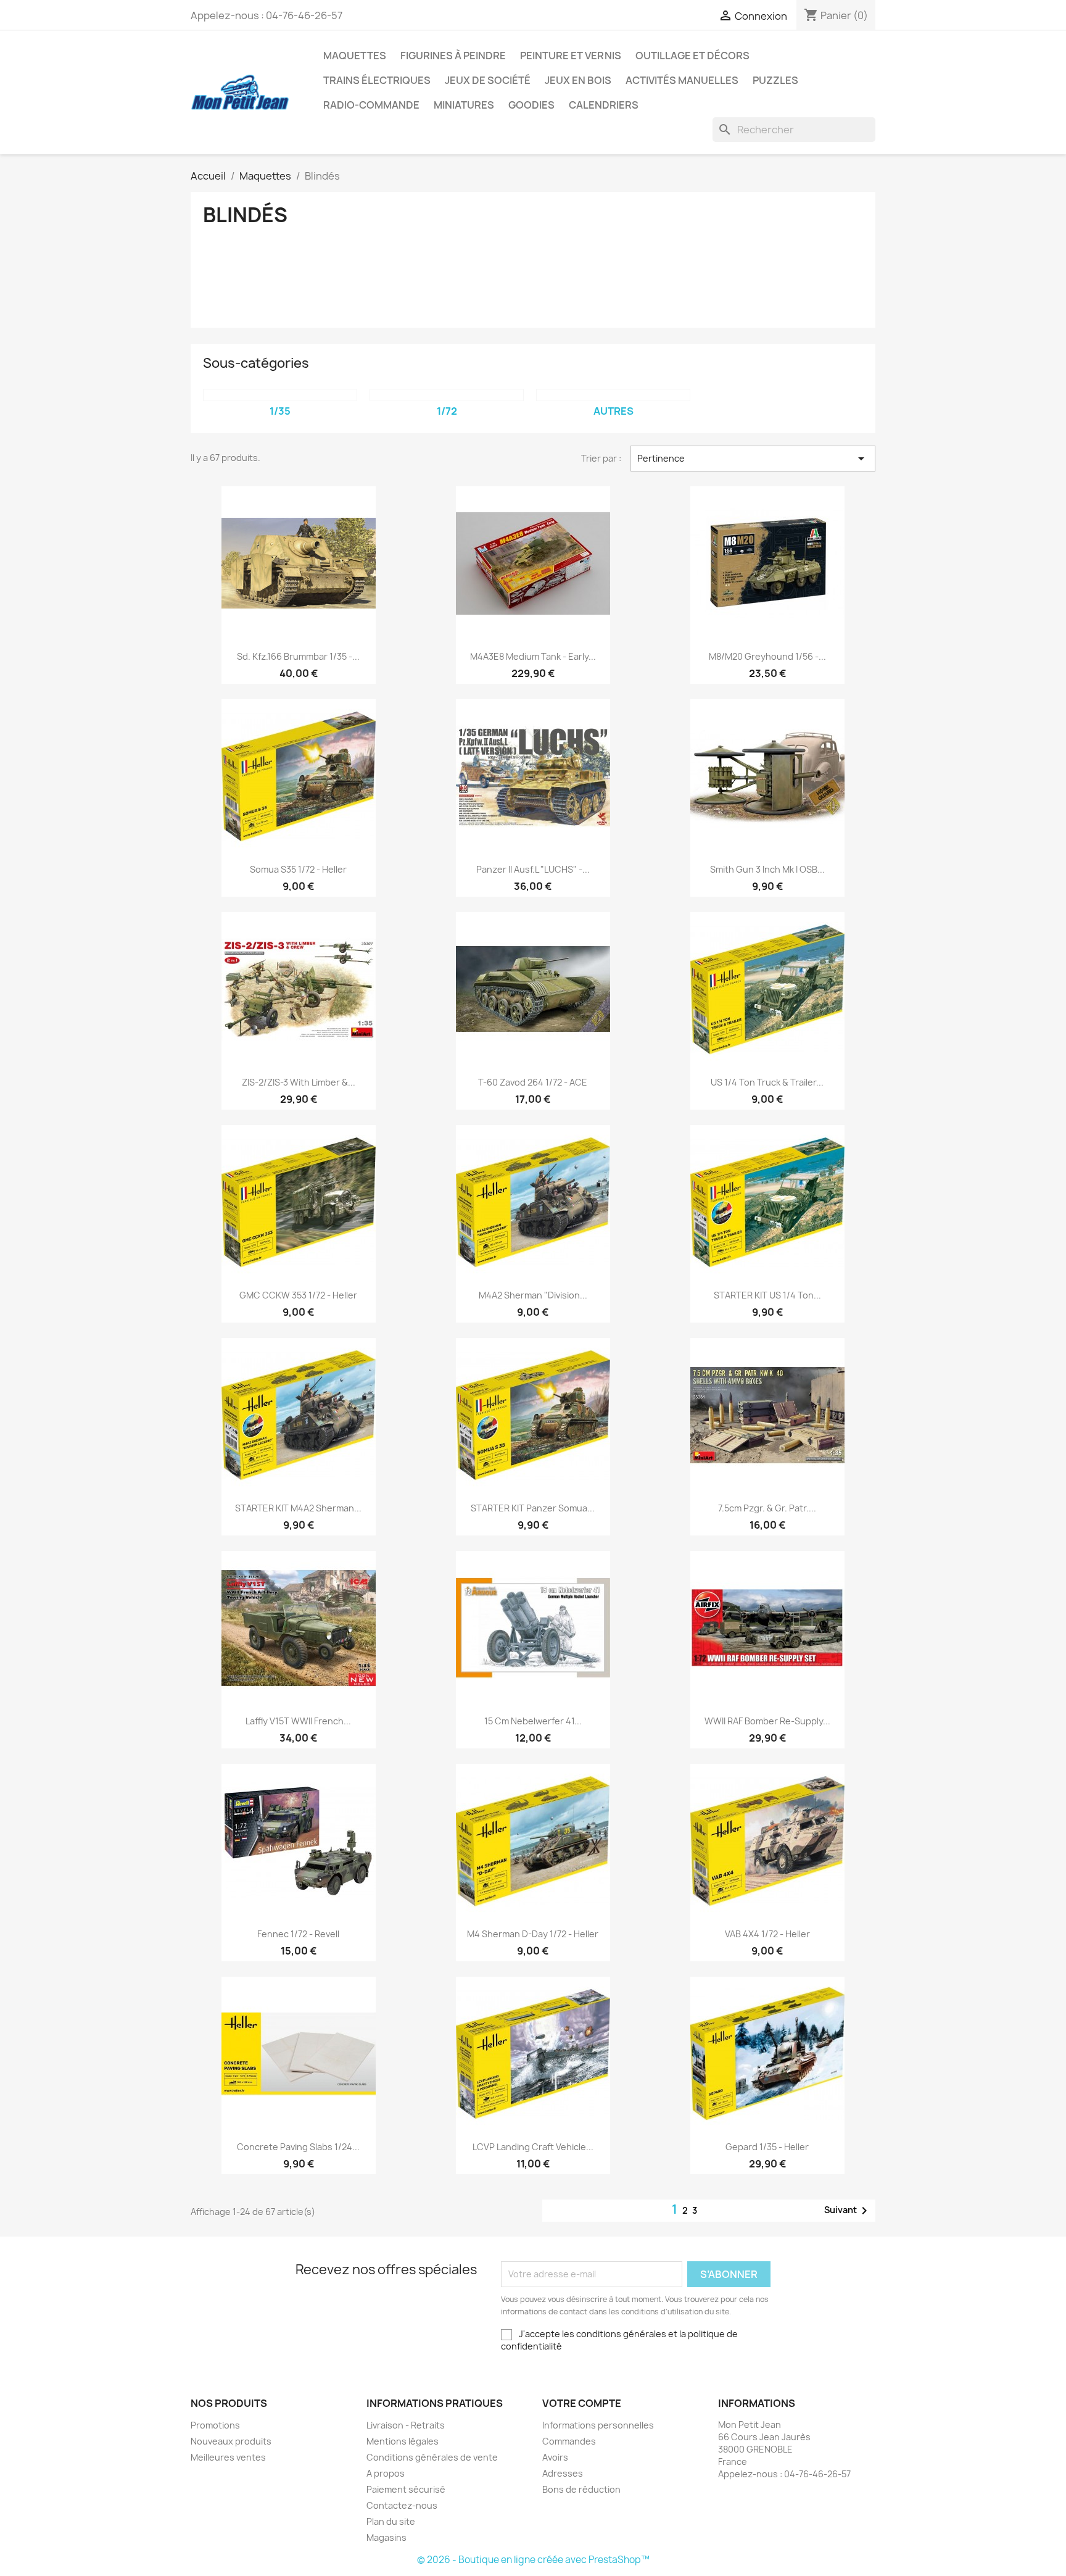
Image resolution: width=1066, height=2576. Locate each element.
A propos (386, 2473)
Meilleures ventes (228, 2457)
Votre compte (582, 2403)
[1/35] (280, 395)
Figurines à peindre (453, 56)
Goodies (531, 105)
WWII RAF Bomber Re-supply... (767, 1721)
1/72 (447, 411)
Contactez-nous (402, 2505)
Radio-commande (371, 105)
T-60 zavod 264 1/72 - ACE (533, 1082)
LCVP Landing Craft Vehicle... (533, 2147)
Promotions (215, 2425)
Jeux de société (488, 80)
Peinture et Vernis (571, 56)
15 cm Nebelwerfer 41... (533, 1721)
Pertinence (753, 459)
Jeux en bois (578, 80)
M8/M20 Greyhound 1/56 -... (767, 656)
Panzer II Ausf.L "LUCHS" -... (533, 869)
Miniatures (464, 105)
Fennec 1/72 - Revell (298, 1934)
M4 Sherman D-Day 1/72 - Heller (533, 1934)
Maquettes (355, 56)
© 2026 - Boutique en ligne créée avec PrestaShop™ (533, 2560)
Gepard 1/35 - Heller (767, 2147)
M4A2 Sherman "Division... (533, 1295)
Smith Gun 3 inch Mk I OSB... (767, 869)
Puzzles (775, 80)
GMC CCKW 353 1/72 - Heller (298, 1295)
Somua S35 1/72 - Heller (298, 869)
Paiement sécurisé (406, 2489)
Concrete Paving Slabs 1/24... (298, 2147)
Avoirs (555, 2457)
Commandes (569, 2441)
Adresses (563, 2473)
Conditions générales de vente (432, 2457)
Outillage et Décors (692, 56)
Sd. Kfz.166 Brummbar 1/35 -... (298, 656)
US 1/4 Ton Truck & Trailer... (767, 1082)
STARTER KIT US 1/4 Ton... (767, 1295)
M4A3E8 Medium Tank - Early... (533, 656)
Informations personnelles (598, 2425)
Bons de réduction (581, 2489)
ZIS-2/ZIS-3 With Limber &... (299, 1082)
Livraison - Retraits (406, 2425)
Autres (614, 411)
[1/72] (447, 395)
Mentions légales (403, 2441)
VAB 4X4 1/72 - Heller (767, 1934)
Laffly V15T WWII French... (298, 1721)
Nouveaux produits (231, 2441)
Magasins (386, 2537)
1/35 (280, 411)
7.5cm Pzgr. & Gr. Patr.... (767, 1508)
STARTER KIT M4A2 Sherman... (298, 1508)
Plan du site (391, 2521)
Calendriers (604, 105)
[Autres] (613, 395)
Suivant (848, 2211)
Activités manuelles (682, 80)
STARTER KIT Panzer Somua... (533, 1508)
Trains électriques (377, 80)
